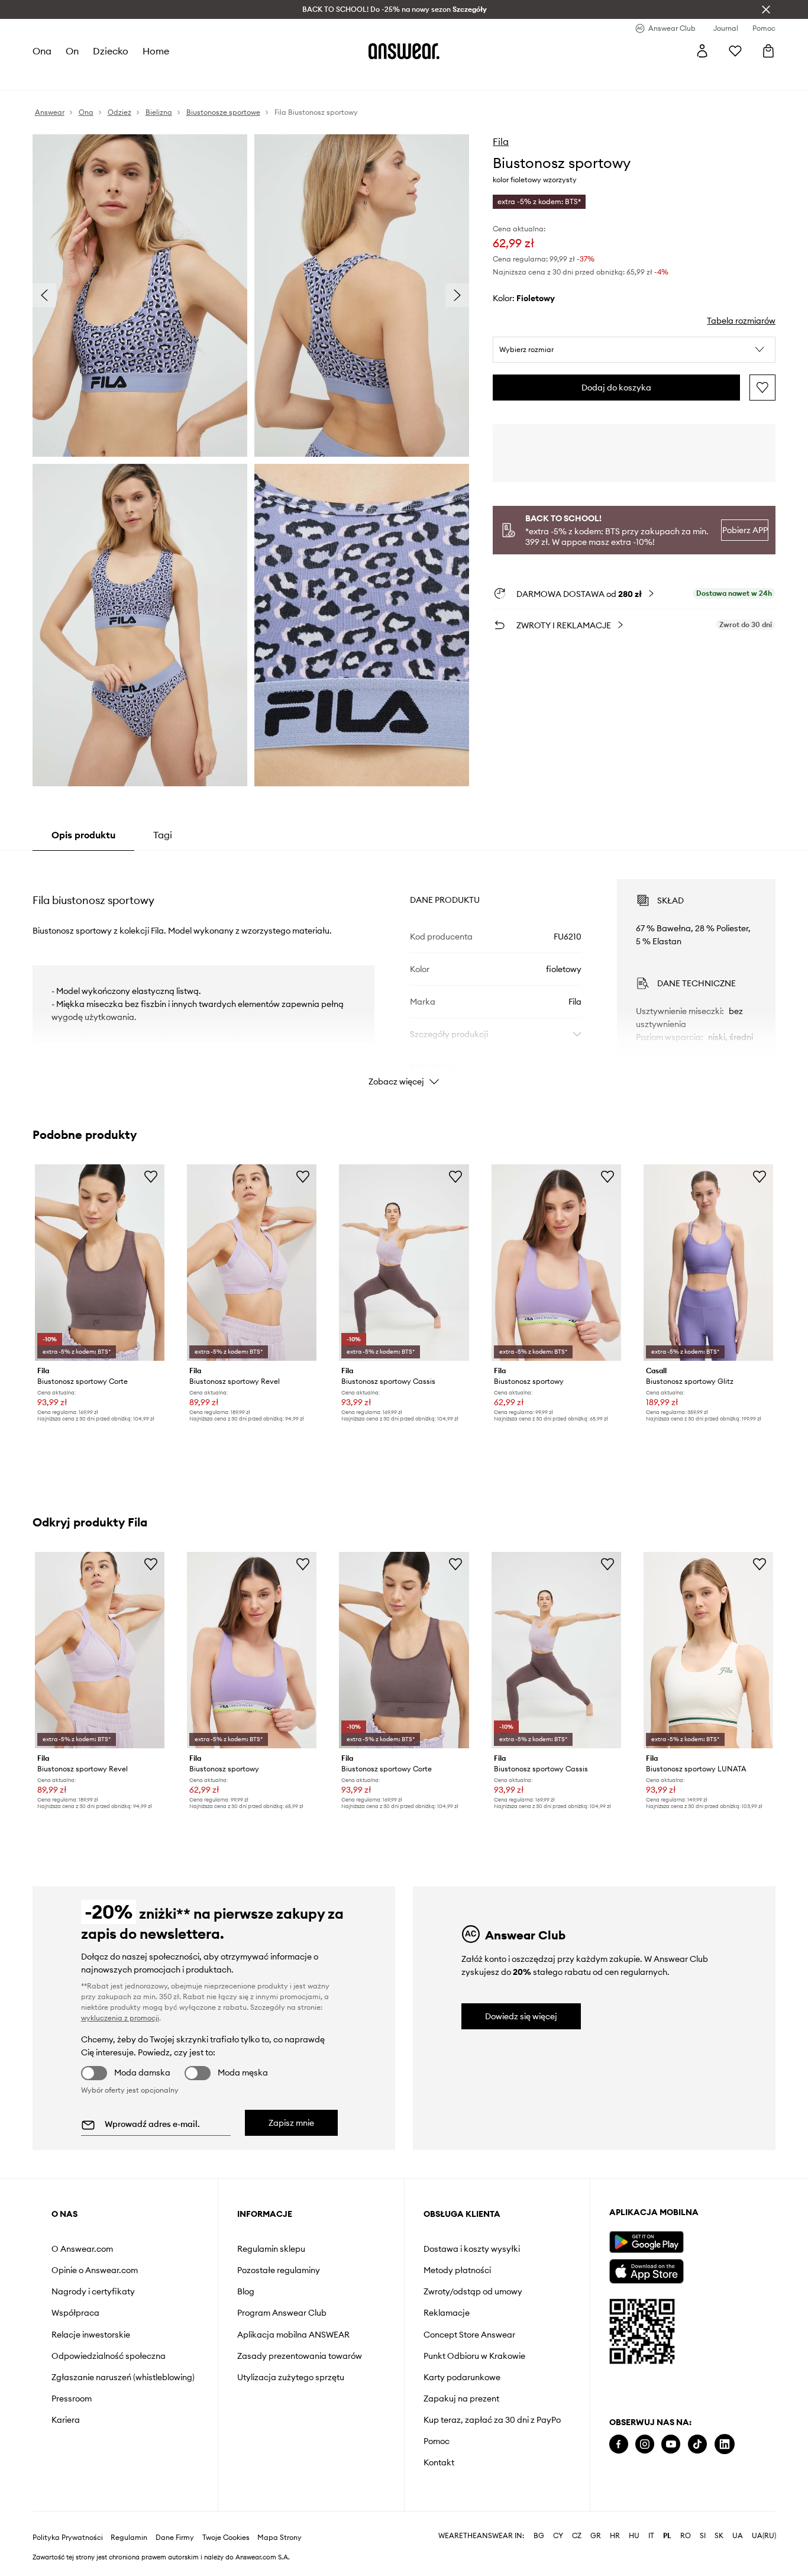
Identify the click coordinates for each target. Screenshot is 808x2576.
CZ (577, 2536)
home (156, 51)
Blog (246, 2291)
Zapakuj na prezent (461, 2399)
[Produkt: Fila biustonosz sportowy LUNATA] (708, 1650)
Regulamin (129, 2538)
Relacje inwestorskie (91, 2335)
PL (667, 2536)
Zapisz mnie (291, 2123)
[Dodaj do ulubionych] (762, 388)
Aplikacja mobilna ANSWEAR (293, 2335)
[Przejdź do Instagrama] (645, 2444)
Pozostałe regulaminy (279, 2270)
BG (539, 2536)
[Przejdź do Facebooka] (619, 2444)
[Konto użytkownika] (702, 51)
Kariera (66, 2420)
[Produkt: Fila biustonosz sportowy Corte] (100, 1263)
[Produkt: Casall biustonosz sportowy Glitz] (708, 1263)
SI (703, 2536)
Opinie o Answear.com (95, 2270)
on (72, 51)
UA (738, 2536)
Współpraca (75, 2313)
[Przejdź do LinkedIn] (725, 2444)
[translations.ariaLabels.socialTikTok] (697, 2444)
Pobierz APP (745, 530)
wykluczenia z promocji (120, 2018)
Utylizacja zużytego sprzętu (291, 2377)
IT (651, 2536)
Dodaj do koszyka (616, 388)
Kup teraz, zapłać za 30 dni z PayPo (492, 2420)
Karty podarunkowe (462, 2377)
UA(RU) (764, 2536)
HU (634, 2536)
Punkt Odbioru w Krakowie (474, 2356)
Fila (501, 141)
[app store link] (646, 2270)
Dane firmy (175, 2538)
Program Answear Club (282, 2313)
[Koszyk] (768, 51)
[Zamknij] (766, 9)
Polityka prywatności (68, 2538)
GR (596, 2536)
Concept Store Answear (469, 2335)
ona (42, 51)
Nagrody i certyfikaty (93, 2291)
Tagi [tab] (163, 835)
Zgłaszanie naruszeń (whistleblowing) (123, 2377)
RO (686, 2536)
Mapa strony (279, 2538)
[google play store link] (646, 2242)
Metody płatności (457, 2270)
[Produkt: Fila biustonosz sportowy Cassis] (404, 1263)
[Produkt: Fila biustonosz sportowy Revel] (252, 1263)
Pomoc (437, 2441)
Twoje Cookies (226, 2538)
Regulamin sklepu (271, 2249)
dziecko (111, 51)
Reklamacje (447, 2313)
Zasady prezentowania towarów (300, 2356)
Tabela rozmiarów (741, 321)
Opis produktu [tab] (83, 835)
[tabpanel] (404, 972)
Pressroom (72, 2399)
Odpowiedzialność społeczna (109, 2356)
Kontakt (439, 2462)
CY (558, 2536)
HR (615, 2536)
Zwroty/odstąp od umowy (473, 2291)
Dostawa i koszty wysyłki (472, 2249)
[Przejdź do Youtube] (671, 2444)
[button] (634, 350)
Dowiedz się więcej (521, 2016)
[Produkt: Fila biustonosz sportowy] (556, 1263)
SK (719, 2536)
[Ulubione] (735, 51)
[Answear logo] (404, 51)
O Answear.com (82, 2249)
